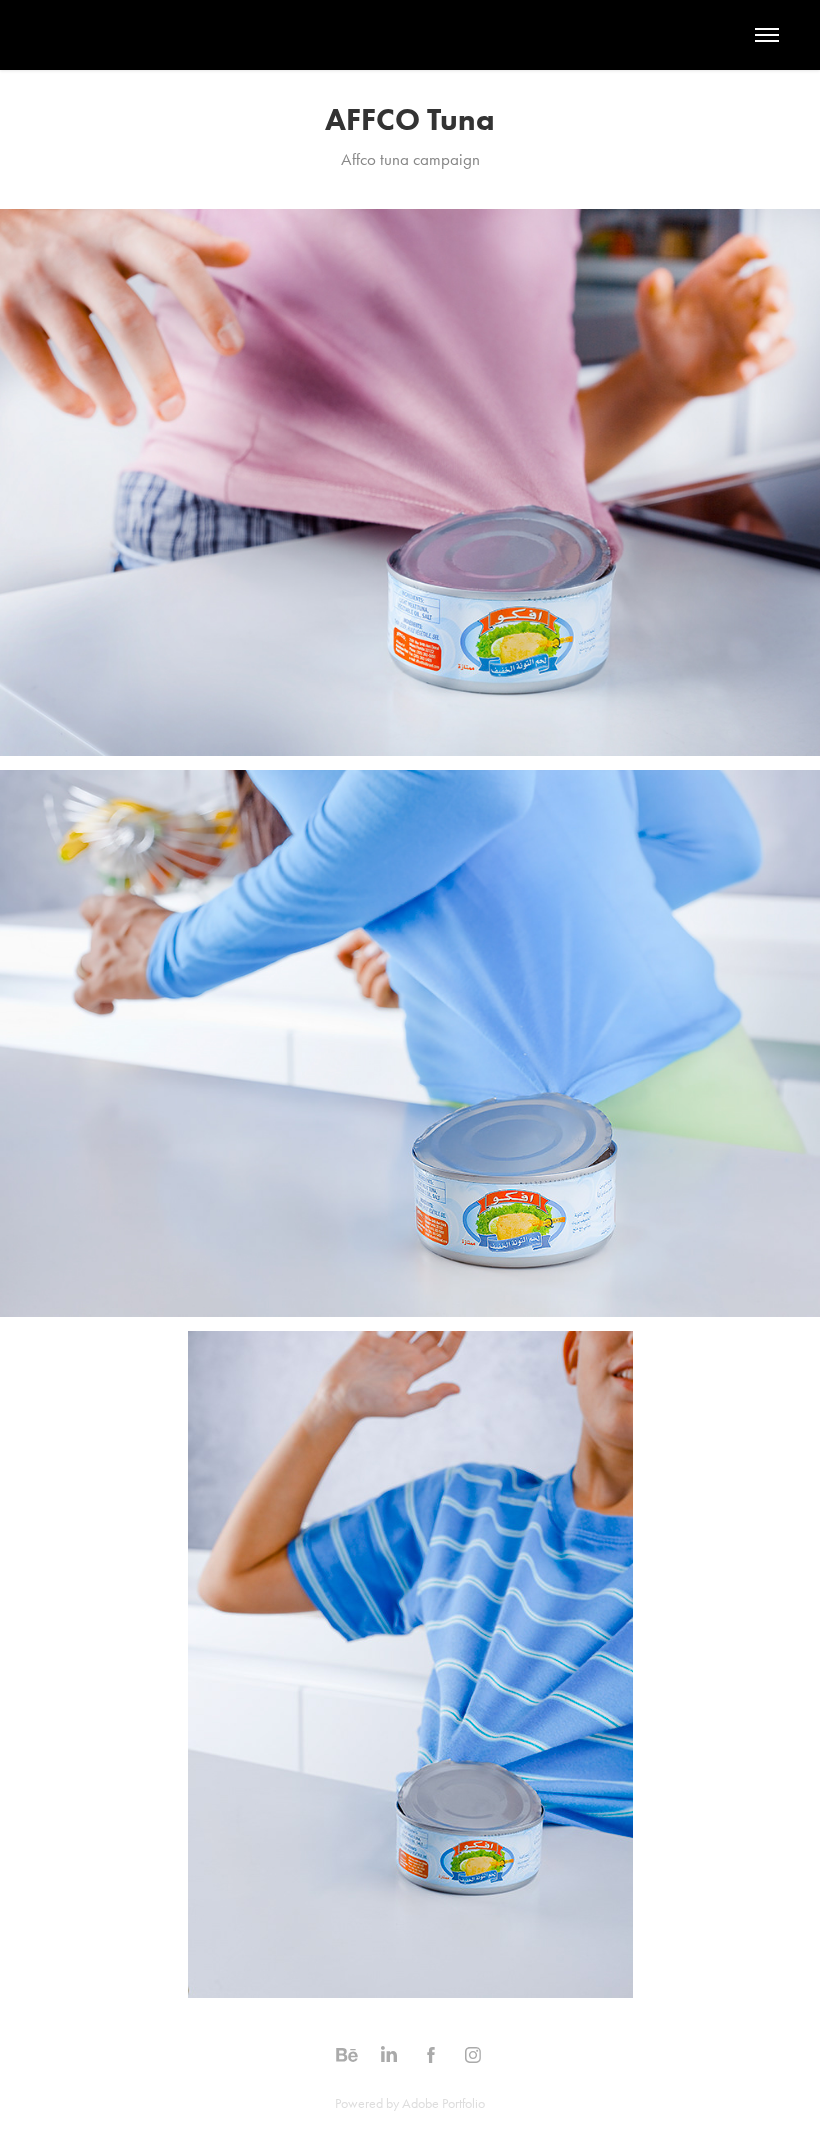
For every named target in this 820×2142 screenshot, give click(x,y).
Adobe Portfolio (443, 2103)
